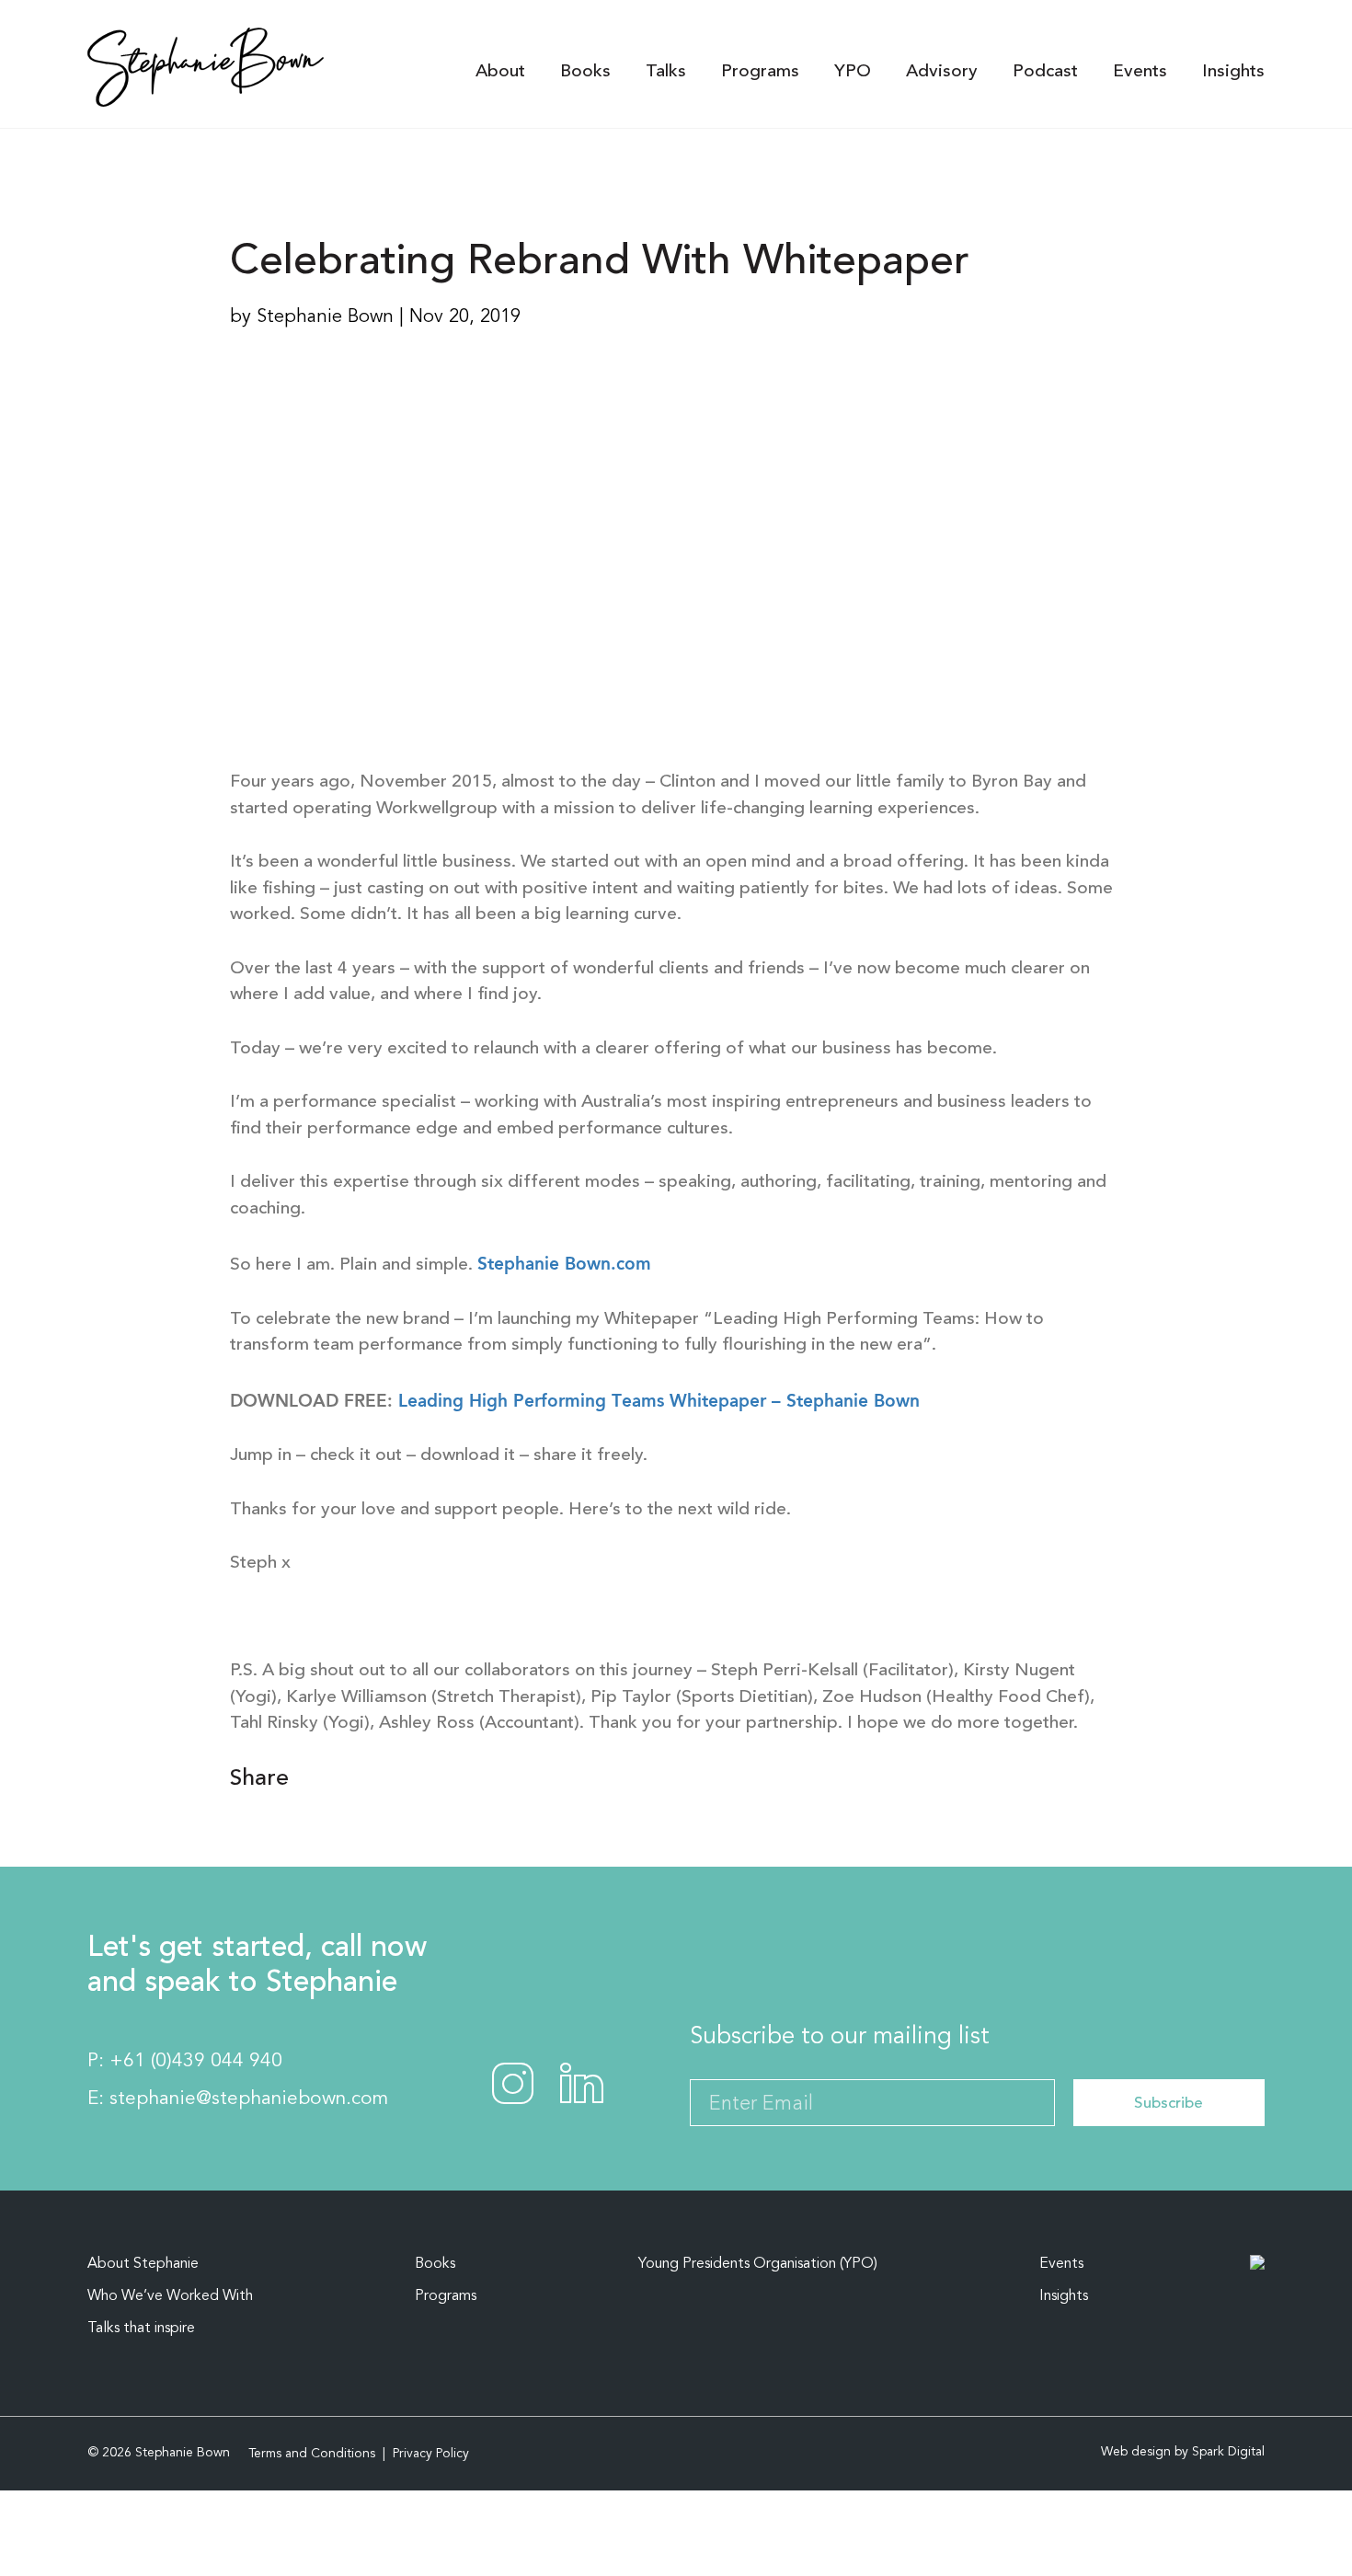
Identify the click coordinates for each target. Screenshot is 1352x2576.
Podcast (1045, 72)
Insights (1233, 72)
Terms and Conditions (312, 2454)
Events (1140, 72)
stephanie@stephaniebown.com (249, 2099)
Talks (666, 72)
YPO (853, 72)
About (500, 72)
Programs (760, 72)
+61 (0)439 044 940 (196, 2061)
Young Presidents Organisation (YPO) (758, 2264)
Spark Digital (1228, 2452)
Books (585, 72)
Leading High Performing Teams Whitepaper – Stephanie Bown (659, 1400)
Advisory (942, 72)
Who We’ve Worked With (170, 2296)
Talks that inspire (141, 2329)
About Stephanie (143, 2264)
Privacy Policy (431, 2454)
